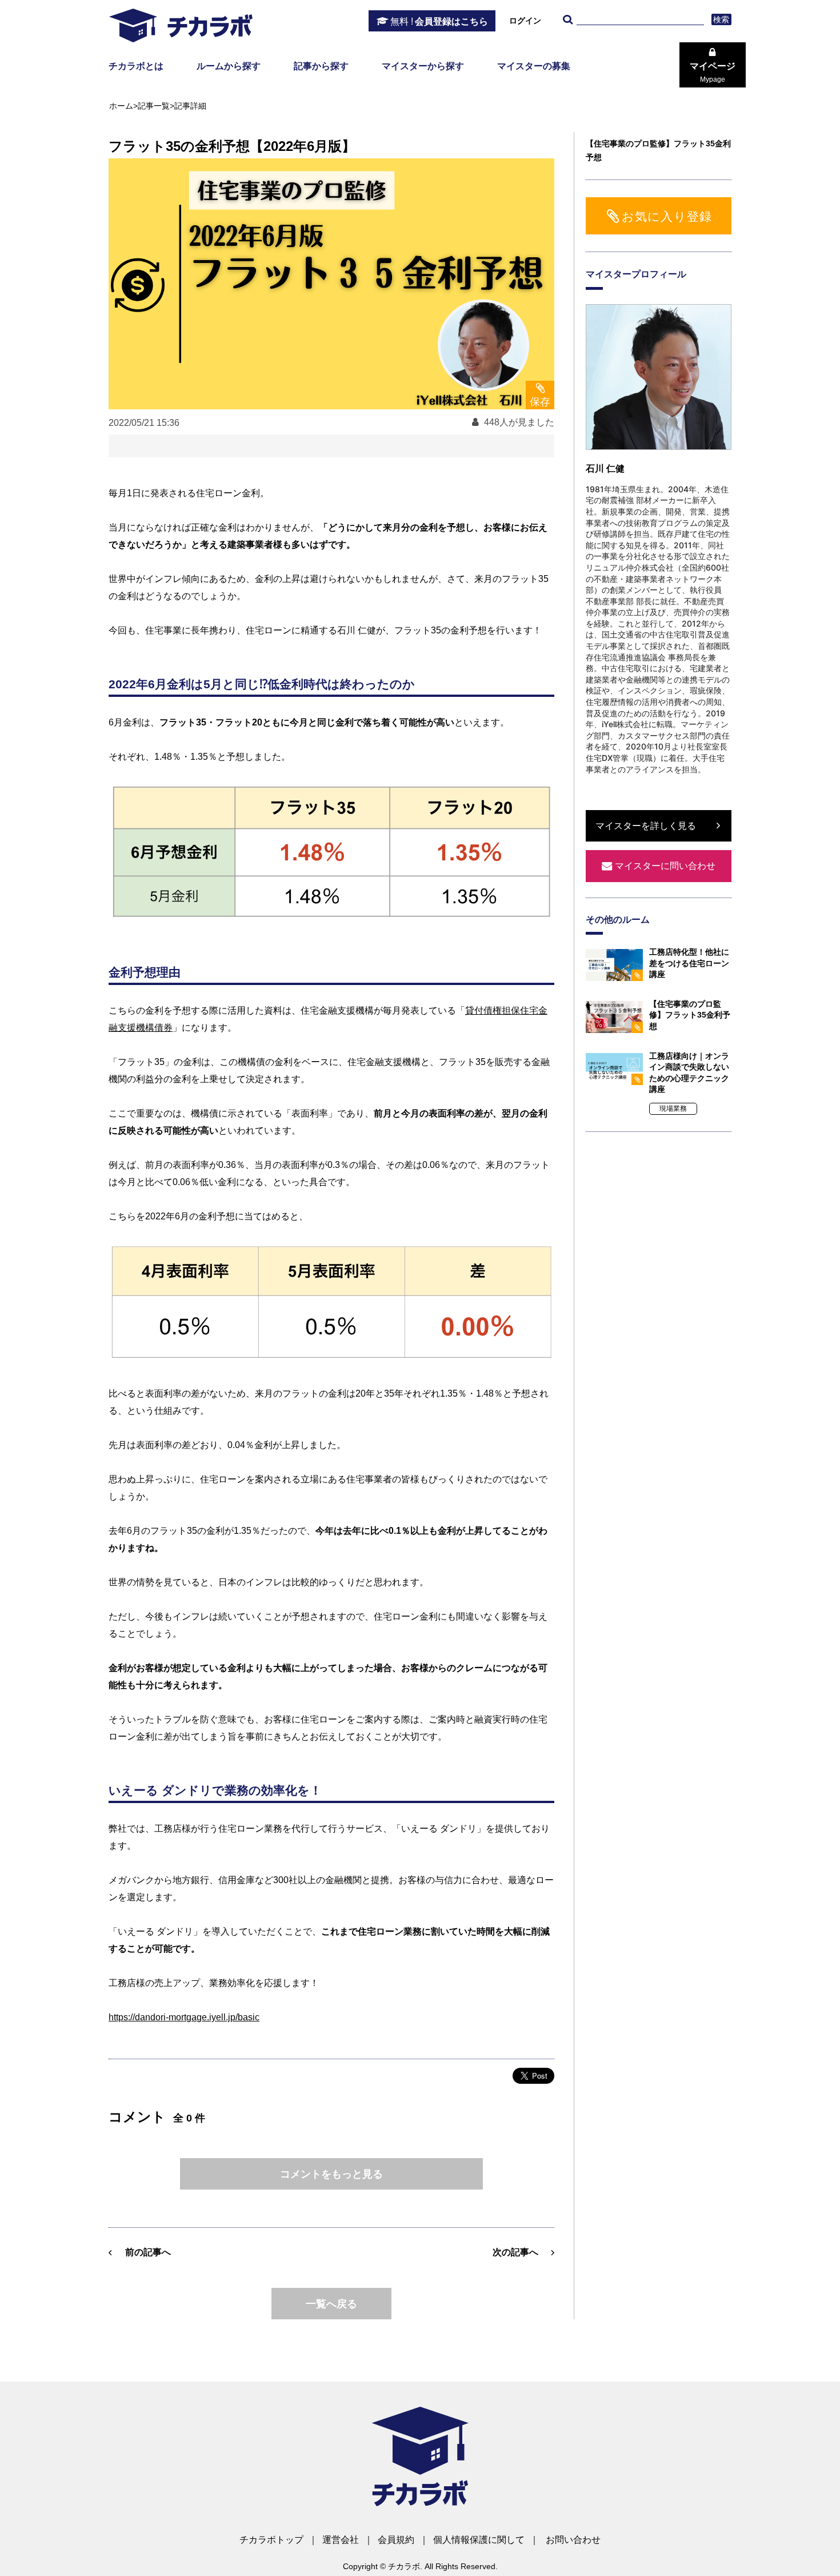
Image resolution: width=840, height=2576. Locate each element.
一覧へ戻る (331, 2304)
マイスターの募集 (534, 66)
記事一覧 (154, 106)
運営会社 (341, 2540)
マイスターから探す (423, 66)
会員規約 (396, 2540)
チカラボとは (136, 66)
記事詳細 (190, 106)
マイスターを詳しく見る (646, 826)
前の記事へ (148, 2252)
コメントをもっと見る (331, 2174)
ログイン (525, 21)
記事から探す (321, 66)
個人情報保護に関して (479, 2540)
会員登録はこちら (439, 21)
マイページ (713, 72)
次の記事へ (515, 2252)
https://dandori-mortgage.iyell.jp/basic (184, 2017)
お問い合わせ (573, 2540)
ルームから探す (229, 66)
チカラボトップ (271, 2540)
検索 (721, 19)
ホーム (121, 106)
